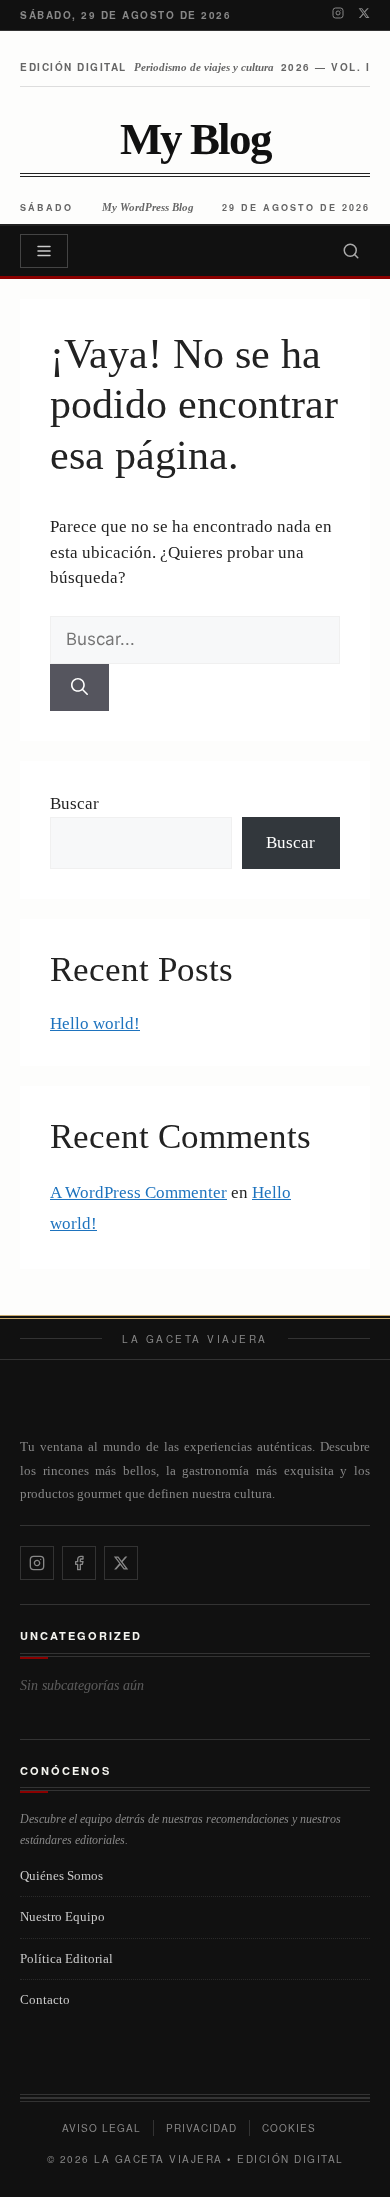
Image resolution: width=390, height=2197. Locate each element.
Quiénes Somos (61, 1875)
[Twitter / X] (364, 15)
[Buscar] (351, 251)
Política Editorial (66, 1958)
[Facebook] (79, 1563)
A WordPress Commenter (138, 1192)
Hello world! (95, 1023)
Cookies (289, 2128)
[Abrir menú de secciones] (44, 251)
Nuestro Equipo (62, 1916)
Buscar (74, 803)
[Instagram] (338, 15)
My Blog (195, 139)
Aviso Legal (101, 2128)
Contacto (45, 1999)
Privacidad (201, 2128)
